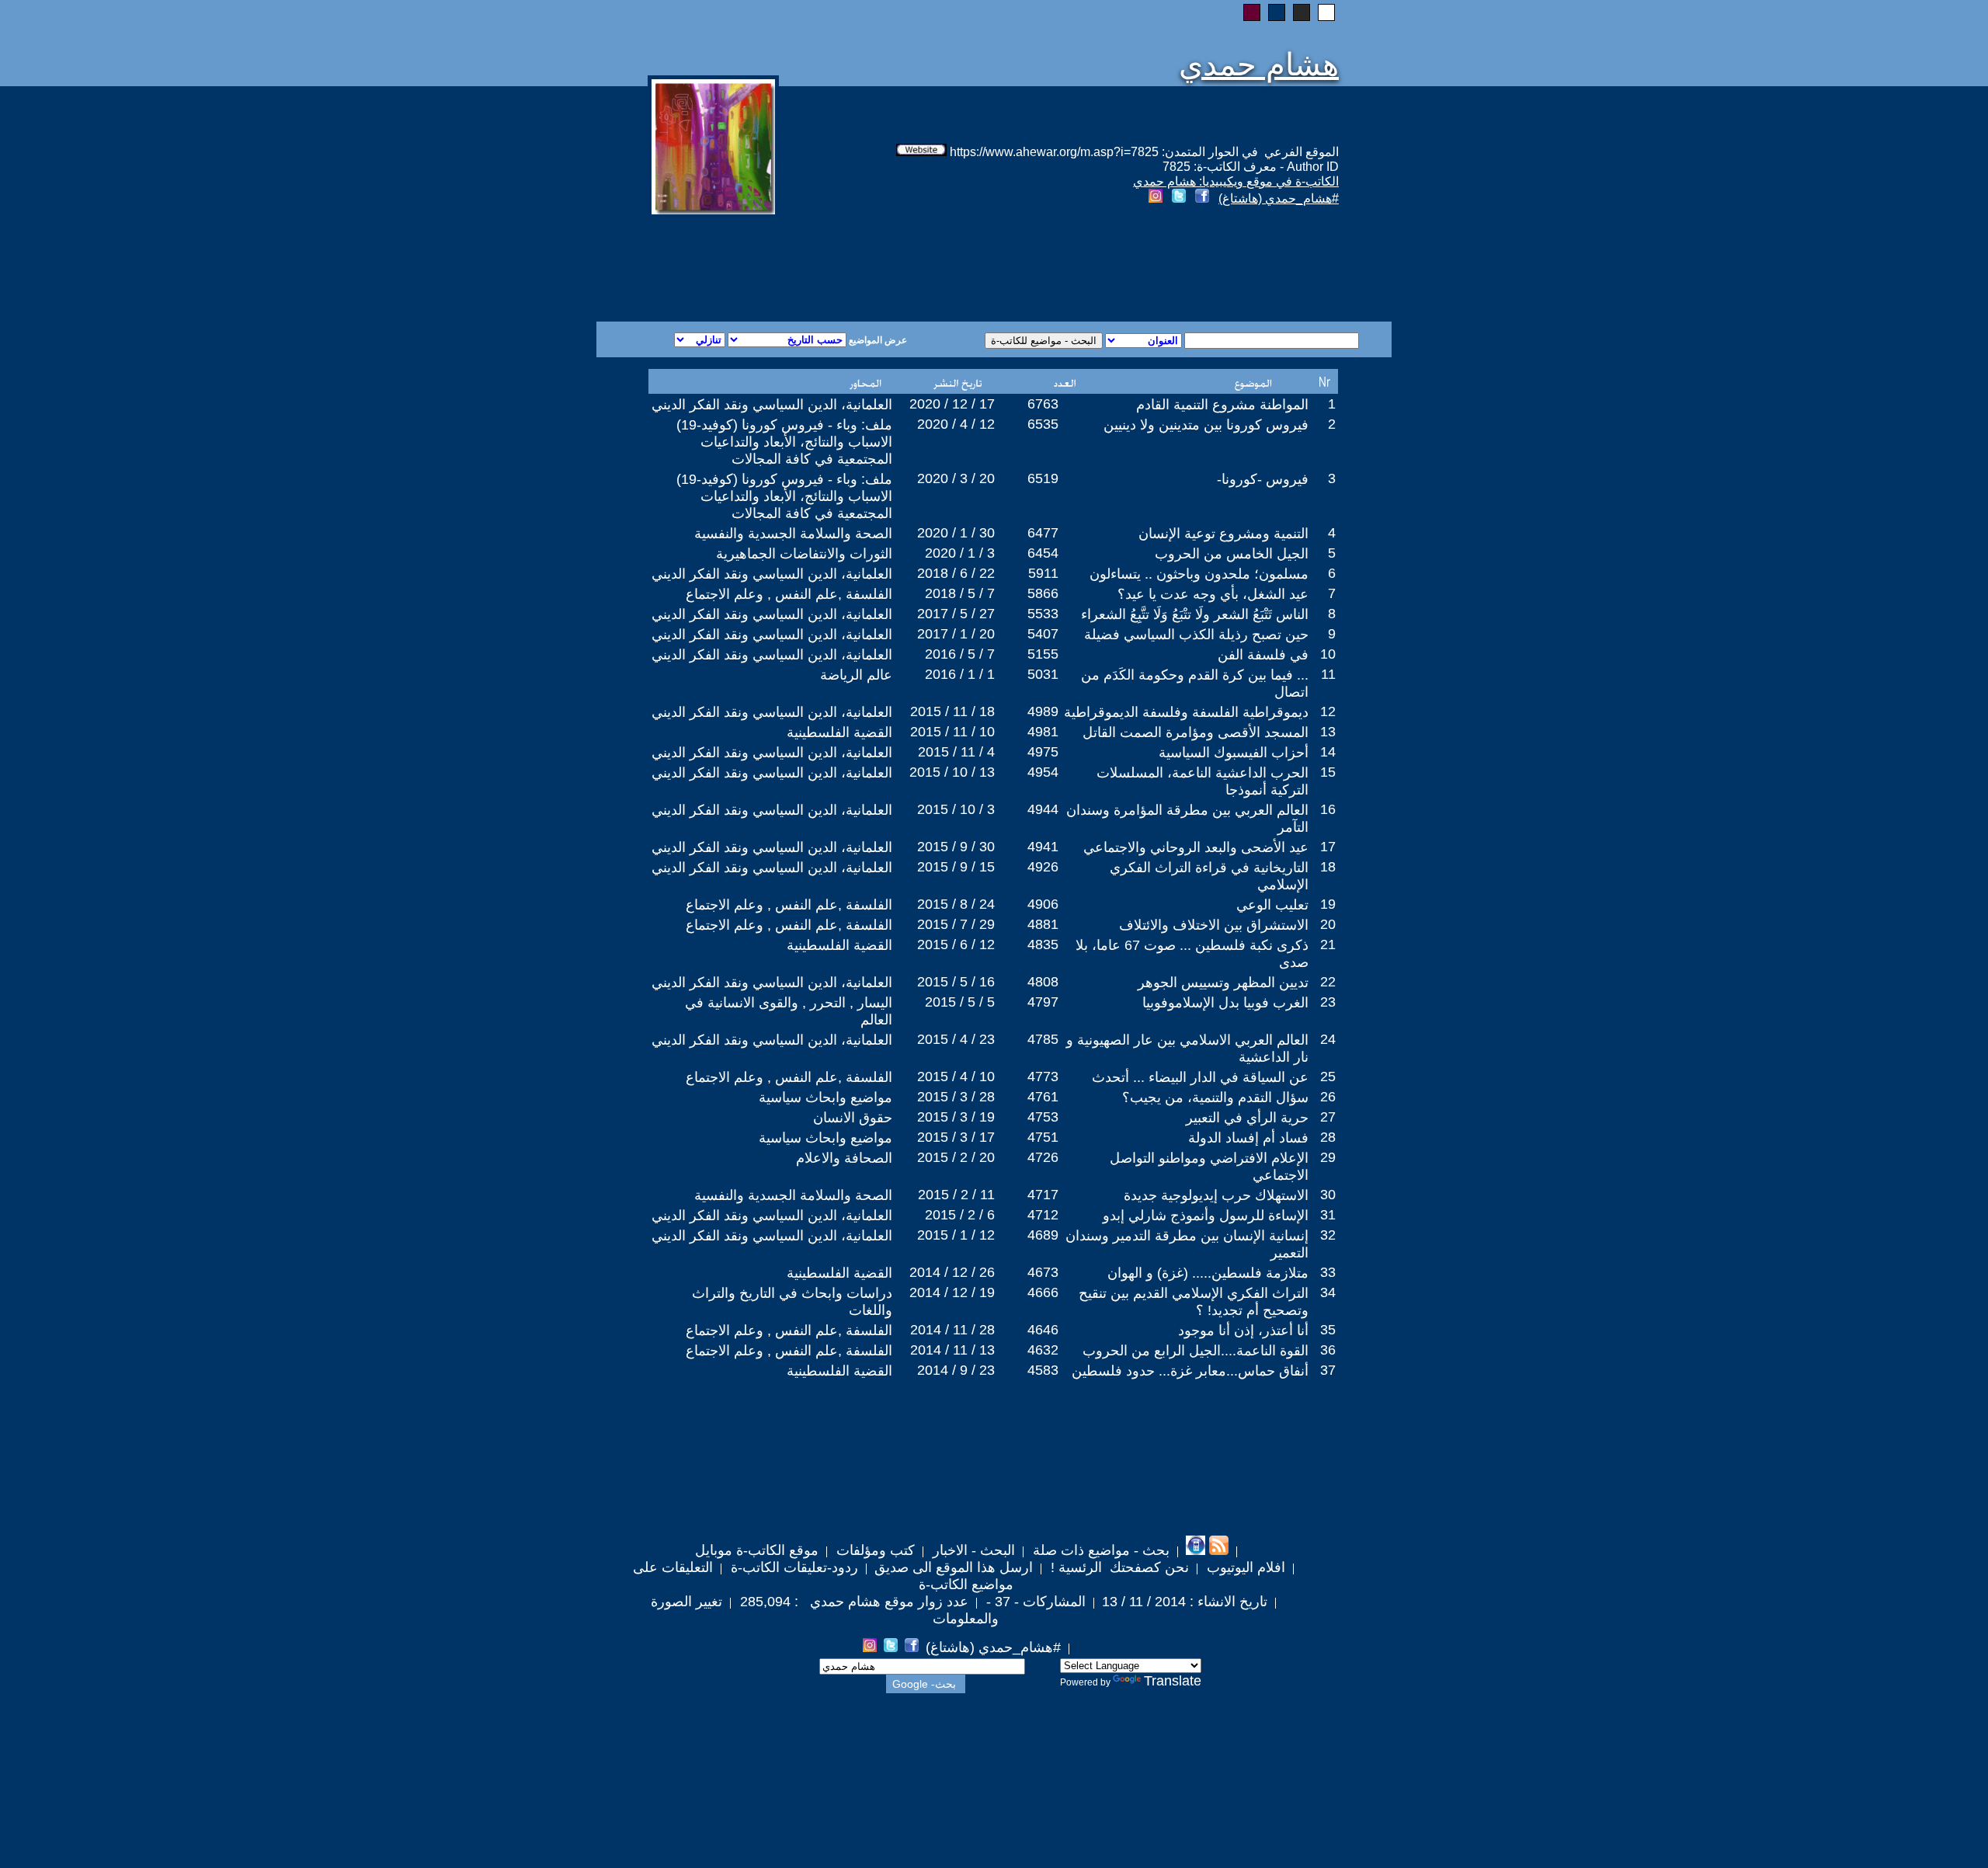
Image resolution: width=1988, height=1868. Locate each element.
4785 (1043, 1039)
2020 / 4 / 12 (956, 424)
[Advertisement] (806, 266)
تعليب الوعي (1272, 905)
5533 (1043, 614)
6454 (1043, 553)
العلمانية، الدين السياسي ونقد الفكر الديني (772, 405)
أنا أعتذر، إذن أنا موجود (1243, 1331)
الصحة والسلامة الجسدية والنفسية (793, 534)
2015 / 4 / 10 (956, 1077)
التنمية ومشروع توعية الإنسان (1223, 534)
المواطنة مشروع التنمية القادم (1222, 405)
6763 (1043, 404)
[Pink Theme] (1252, 12)
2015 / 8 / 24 (956, 904)
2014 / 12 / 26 (952, 1272)
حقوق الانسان (853, 1118)
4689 (1043, 1235)
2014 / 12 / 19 (952, 1292)
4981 (1043, 732)
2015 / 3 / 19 (956, 1117)
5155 (1043, 654)
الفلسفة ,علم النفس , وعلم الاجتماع (789, 594)
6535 (1043, 424)
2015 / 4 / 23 (956, 1039)
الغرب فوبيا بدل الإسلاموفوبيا (1225, 1003)
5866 (1043, 593)
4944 (1043, 809)
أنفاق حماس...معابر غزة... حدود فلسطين (1190, 1371)
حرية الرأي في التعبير (1247, 1118)
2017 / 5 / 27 (956, 614)
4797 (1043, 1002)
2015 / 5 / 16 (956, 982)
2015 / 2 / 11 (956, 1195)
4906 (1043, 904)
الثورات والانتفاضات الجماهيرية (804, 554)
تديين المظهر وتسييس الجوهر (1223, 983)
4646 (1043, 1330)
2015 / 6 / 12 (956, 944)
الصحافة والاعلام (844, 1158)
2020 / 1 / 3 (960, 553)
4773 (1043, 1077)
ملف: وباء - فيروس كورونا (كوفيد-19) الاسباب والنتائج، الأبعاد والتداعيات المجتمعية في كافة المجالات (784, 442)
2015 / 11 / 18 (952, 711)
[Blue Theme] (1277, 12)
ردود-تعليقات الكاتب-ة (792, 1567)
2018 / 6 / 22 (956, 573)
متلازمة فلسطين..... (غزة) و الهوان (1208, 1273)
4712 (1043, 1215)
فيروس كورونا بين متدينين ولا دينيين (1206, 425)
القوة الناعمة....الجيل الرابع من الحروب (1196, 1351)
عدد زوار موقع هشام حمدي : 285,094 (852, 1602)
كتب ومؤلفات (874, 1550)
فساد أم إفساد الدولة (1248, 1138)
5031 (1043, 674)
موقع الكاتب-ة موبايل (757, 1550)
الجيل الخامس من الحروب (1232, 554)
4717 (1043, 1195)
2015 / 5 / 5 (960, 1002)
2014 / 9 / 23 (956, 1370)
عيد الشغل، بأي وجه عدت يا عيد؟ (1213, 594)
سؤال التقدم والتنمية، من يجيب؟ (1215, 1097)
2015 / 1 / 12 (956, 1235)
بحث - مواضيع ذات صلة (1099, 1550)
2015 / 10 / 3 (956, 809)
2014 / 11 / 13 (952, 1350)
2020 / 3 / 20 (956, 478)
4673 (1043, 1272)
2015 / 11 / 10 (952, 732)
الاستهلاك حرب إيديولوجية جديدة (1216, 1195)
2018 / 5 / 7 (960, 593)
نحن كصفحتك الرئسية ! (1118, 1567)
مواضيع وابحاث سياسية (825, 1097)
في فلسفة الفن (1263, 655)
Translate (1173, 1681)
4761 (1043, 1097)
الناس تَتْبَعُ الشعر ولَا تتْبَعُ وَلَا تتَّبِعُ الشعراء (1195, 614)
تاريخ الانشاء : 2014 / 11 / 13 (1185, 1602)
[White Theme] (1326, 12)
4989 (1043, 711)
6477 (1043, 533)
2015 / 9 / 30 (956, 847)
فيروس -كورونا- (1263, 479)
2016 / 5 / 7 (960, 654)
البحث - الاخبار (972, 1550)
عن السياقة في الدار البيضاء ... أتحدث (1200, 1077)
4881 (1043, 924)
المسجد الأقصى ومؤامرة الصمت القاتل (1196, 732)
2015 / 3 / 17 (956, 1137)
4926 (1043, 867)
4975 (1043, 752)
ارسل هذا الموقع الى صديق (954, 1567)
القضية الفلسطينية (839, 732)
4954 (1043, 772)
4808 (1043, 982)
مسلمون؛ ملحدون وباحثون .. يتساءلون (1199, 574)
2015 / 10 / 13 (952, 772)
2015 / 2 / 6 (960, 1215)
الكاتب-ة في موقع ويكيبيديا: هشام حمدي (1236, 181)
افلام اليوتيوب (1244, 1567)
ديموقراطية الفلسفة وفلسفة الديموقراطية (1186, 712)
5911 (1043, 573)
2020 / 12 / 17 (952, 404)
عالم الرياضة (856, 675)
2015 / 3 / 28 (956, 1097)
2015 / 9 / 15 (956, 867)
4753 (1043, 1117)
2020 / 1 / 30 (956, 533)
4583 (1043, 1370)
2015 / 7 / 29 (956, 924)
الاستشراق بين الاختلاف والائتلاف (1214, 925)
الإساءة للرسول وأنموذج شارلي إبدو (1206, 1216)
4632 (1043, 1350)
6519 (1043, 478)
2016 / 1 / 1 (960, 674)
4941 (1043, 847)
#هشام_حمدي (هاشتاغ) (1279, 198)
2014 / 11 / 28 (952, 1330)
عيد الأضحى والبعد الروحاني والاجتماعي (1196, 847)
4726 (1043, 1157)
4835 (1043, 944)
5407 (1043, 634)
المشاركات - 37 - (1034, 1602)
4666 (1043, 1292)
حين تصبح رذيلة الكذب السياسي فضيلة (1196, 635)
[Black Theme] (1302, 12)
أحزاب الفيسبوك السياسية (1234, 753)
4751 (1043, 1137)
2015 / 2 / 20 (956, 1157)
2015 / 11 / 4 (956, 752)
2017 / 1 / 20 (956, 634)
